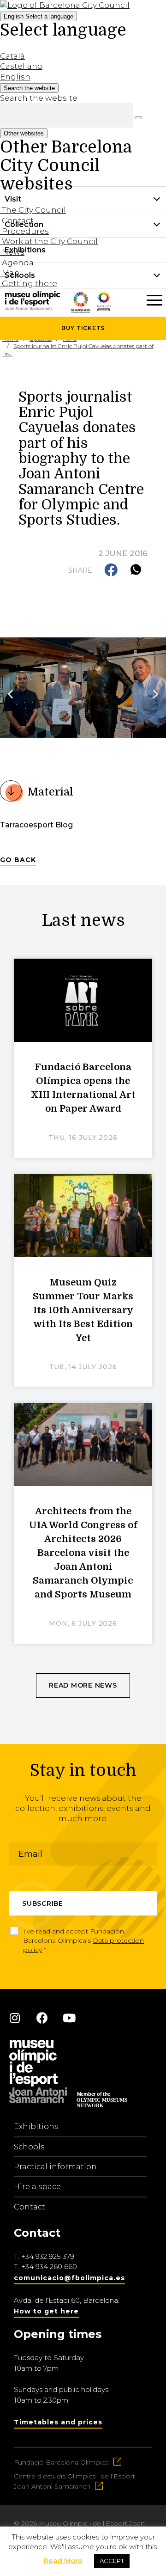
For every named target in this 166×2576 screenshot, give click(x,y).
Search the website (39, 98)
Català (12, 56)
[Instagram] (15, 2018)
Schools (29, 2147)
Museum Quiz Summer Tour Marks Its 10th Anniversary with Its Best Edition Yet (83, 1310)
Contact (30, 2207)
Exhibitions (36, 2126)
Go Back (18, 860)
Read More (63, 2561)
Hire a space (37, 2187)
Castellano (21, 66)
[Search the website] (138, 118)
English (39, 16)
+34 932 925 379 (48, 2256)
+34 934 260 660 (49, 2267)
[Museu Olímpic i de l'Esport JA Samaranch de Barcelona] (104, 308)
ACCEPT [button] (112, 2561)
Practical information (55, 2167)
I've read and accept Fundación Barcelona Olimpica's (83, 1940)
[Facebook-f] (42, 2018)
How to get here (46, 2311)
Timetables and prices (58, 2422)
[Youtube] (69, 2018)
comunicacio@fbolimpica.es (69, 2278)
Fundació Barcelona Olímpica (61, 2462)
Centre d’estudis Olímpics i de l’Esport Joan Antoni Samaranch (74, 2481)
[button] (112, 571)
